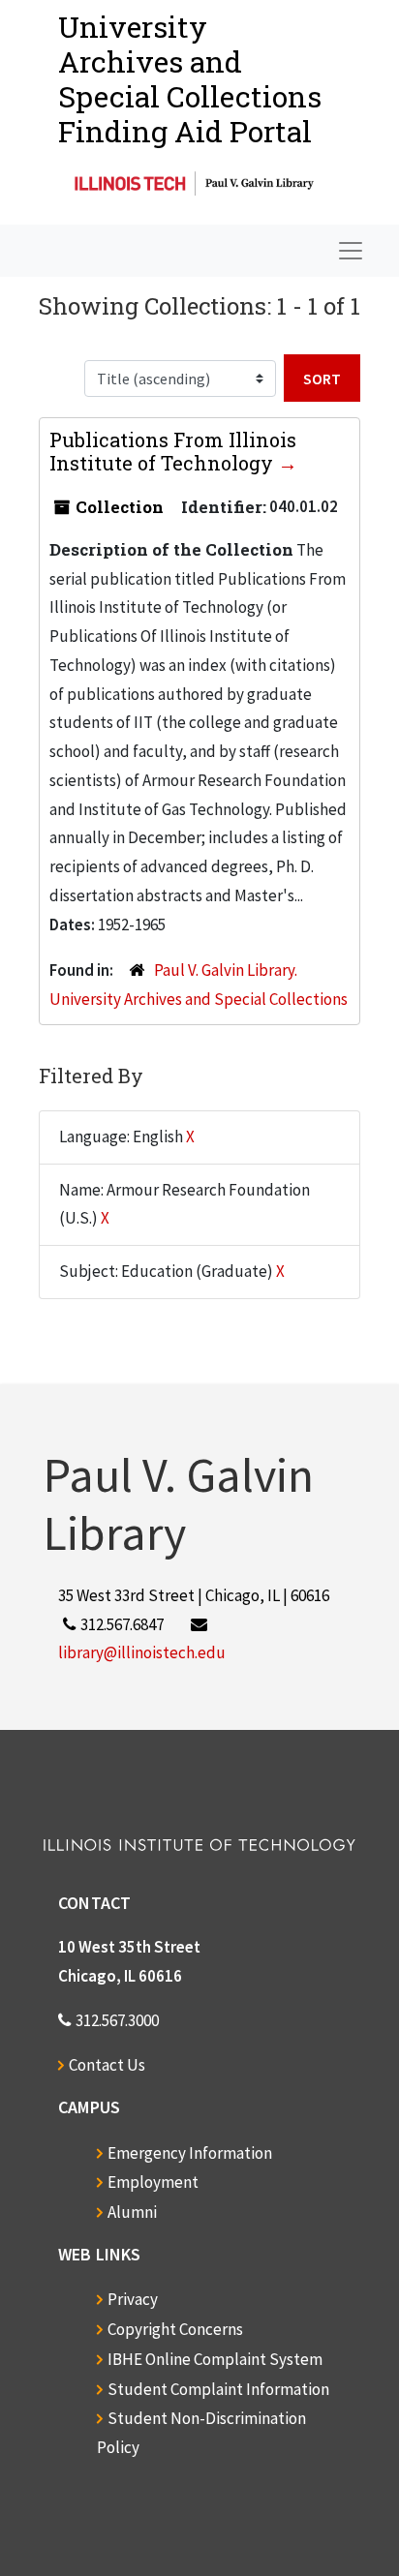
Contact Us (107, 2065)
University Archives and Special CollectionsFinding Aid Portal (190, 79)
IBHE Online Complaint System (215, 2359)
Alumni (132, 2212)
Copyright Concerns (175, 2329)
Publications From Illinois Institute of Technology (173, 451)
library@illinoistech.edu (142, 1652)
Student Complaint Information (218, 2389)
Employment (153, 2182)
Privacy (133, 2299)
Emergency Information (190, 2153)
